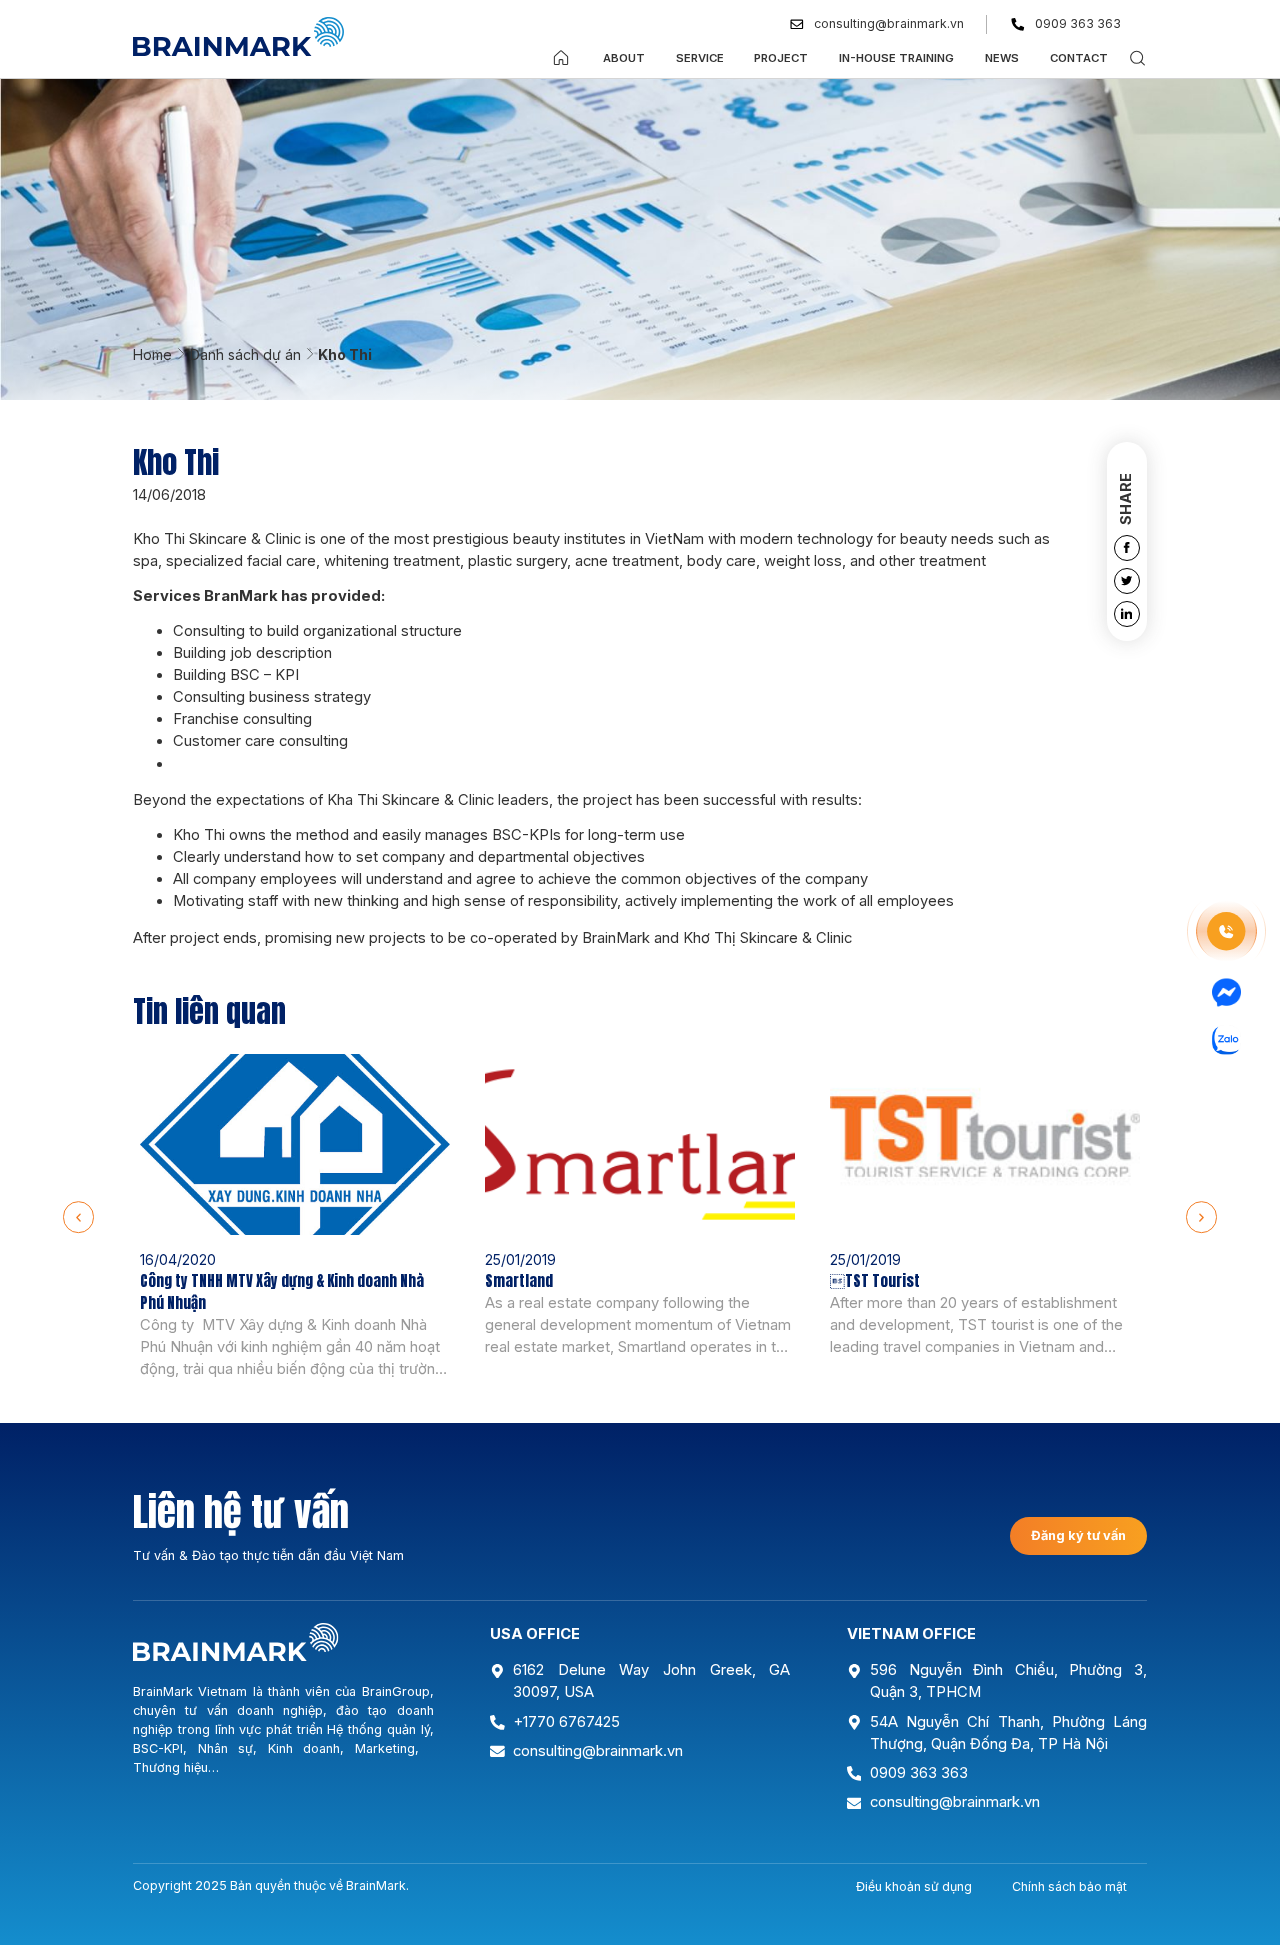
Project (781, 58)
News (1002, 58)
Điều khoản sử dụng (914, 1886)
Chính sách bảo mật (1069, 1886)
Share (1125, 499)
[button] (79, 1217)
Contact (1079, 58)
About (624, 58)
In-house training (896, 58)
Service (700, 58)
